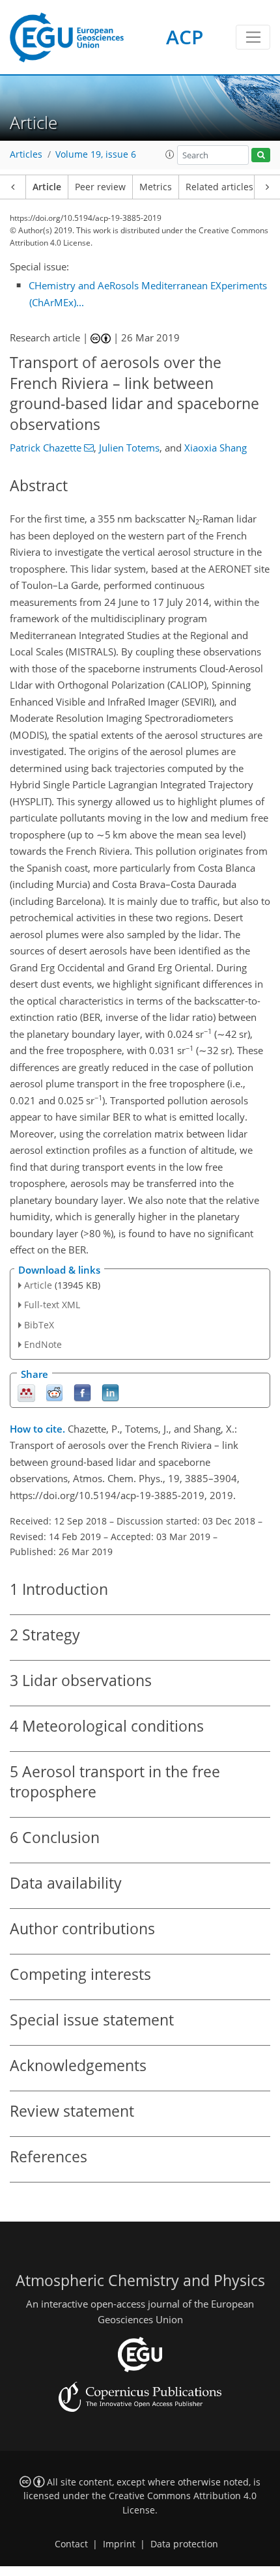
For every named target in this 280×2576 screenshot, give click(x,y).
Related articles (219, 187)
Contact (71, 2544)
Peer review (100, 187)
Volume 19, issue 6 (96, 154)
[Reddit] (54, 1392)
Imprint (119, 2544)
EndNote (43, 1344)
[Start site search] (261, 155)
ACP (185, 37)
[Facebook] (82, 1392)
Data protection (184, 2544)
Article (47, 187)
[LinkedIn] (110, 1392)
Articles (26, 154)
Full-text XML (52, 1305)
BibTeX (39, 1325)
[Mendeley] (26, 1392)
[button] (170, 154)
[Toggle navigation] (253, 37)
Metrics (156, 187)
